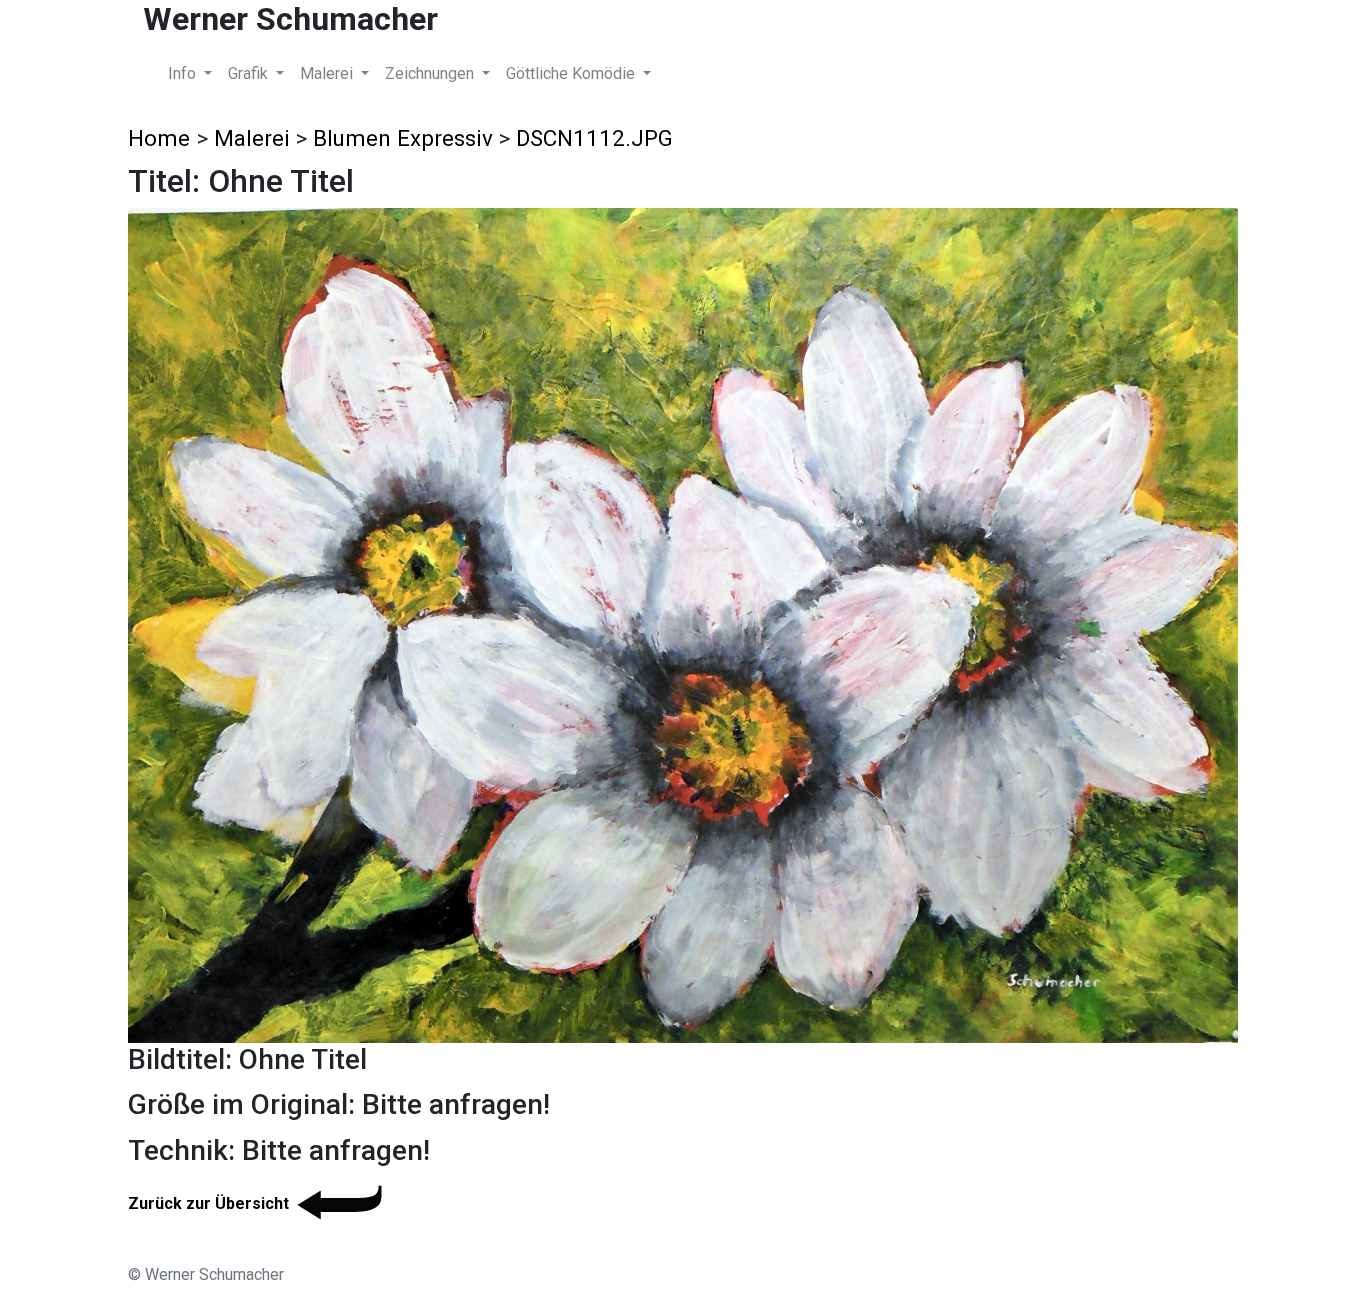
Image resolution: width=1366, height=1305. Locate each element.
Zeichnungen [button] (431, 73)
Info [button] (184, 73)
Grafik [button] (250, 73)
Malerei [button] (328, 73)
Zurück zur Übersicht (208, 1203)
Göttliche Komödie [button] (572, 73)
